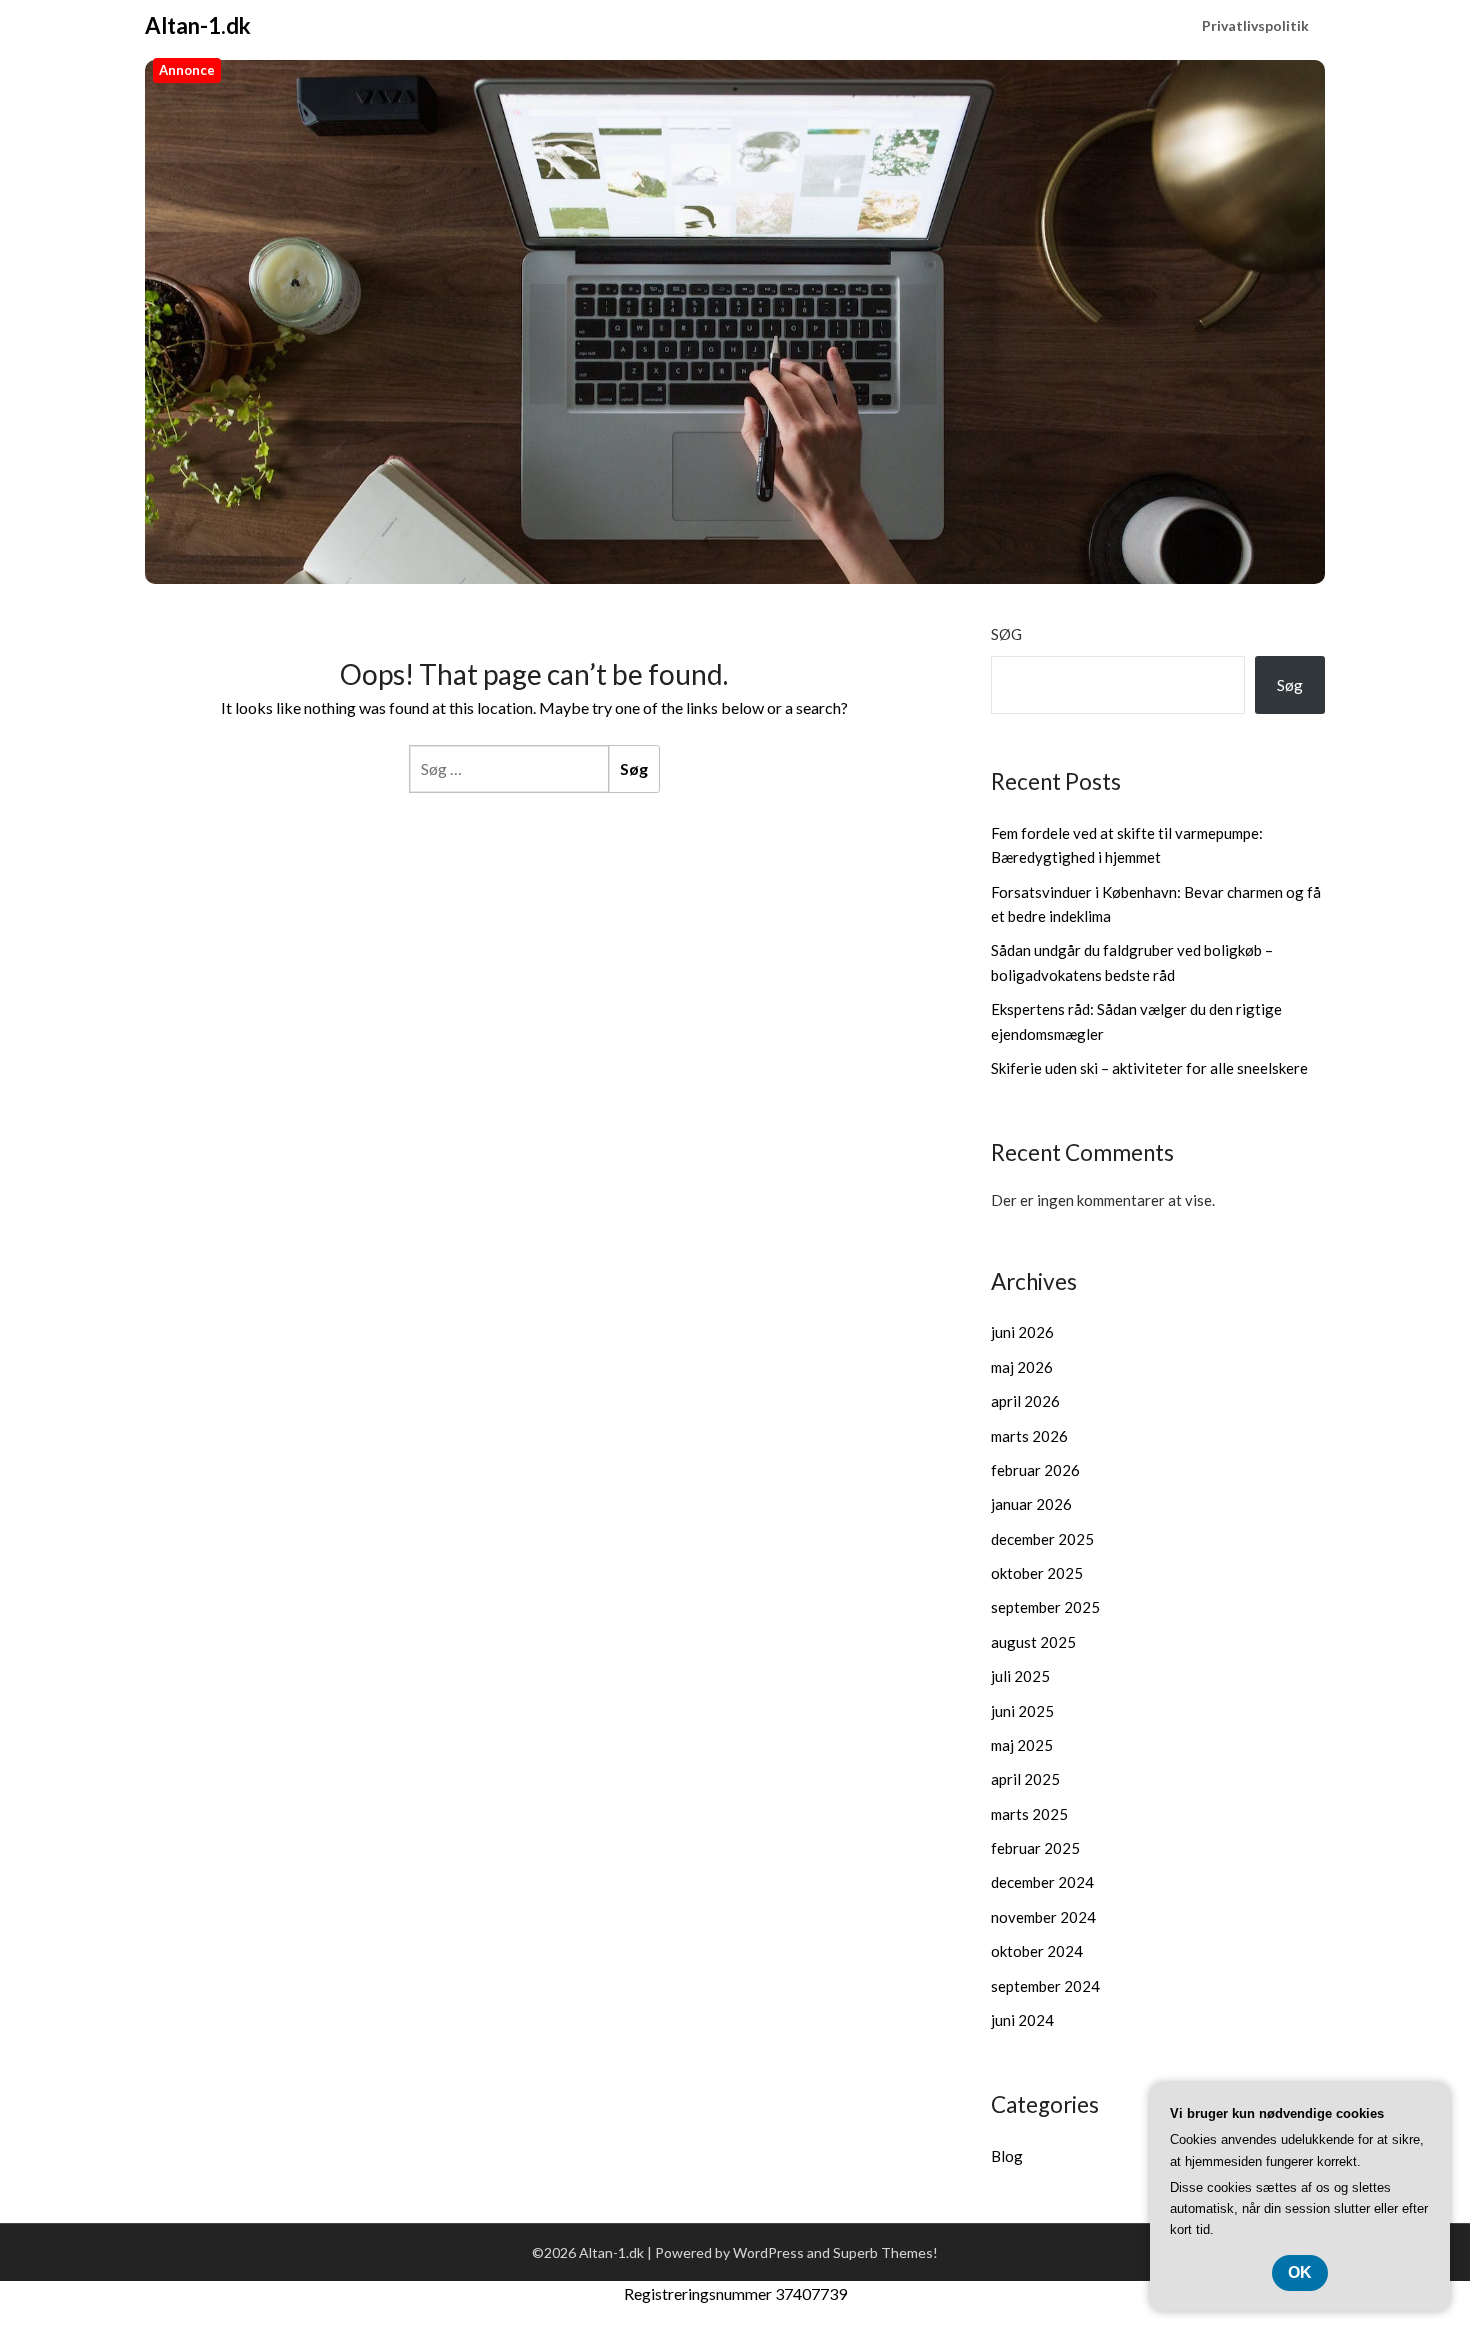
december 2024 (1042, 1882)
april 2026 (1025, 1401)
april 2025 (1025, 1779)
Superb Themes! (885, 2252)
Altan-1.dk (198, 25)
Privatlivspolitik (1255, 25)
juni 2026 (1022, 1332)
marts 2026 (1029, 1436)
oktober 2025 (1037, 1573)
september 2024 (1045, 1986)
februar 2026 (1035, 1470)
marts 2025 (1029, 1814)
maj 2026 (1022, 1367)
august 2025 (1033, 1642)
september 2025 (1045, 1607)
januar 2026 (1031, 1504)
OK (1300, 2272)
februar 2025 (1035, 1848)
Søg (1006, 634)
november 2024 (1043, 1917)
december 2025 (1042, 1539)
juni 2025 (1022, 1711)
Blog (1007, 2156)
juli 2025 (1020, 1676)
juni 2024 (1022, 2020)
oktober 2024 (1037, 1951)
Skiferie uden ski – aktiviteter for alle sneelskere (1149, 1068)
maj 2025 (1022, 1745)
